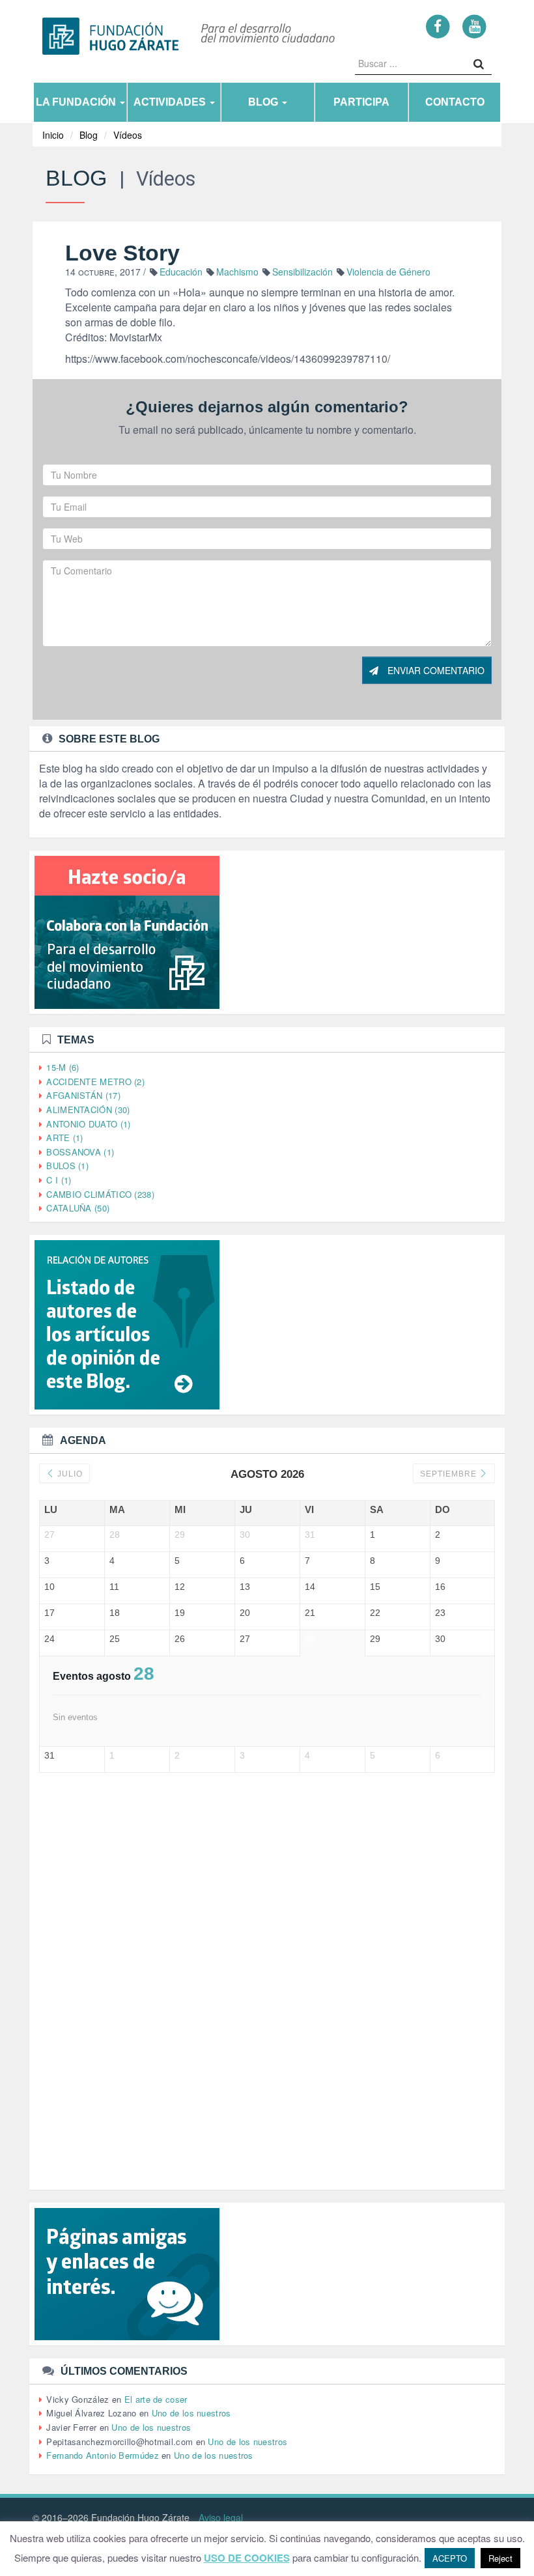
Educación (181, 272)
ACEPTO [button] (450, 2558)
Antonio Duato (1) (88, 1124)
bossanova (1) (80, 1152)
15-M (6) (63, 1067)
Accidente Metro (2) (95, 1082)
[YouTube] (474, 26)
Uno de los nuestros (191, 2413)
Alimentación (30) (88, 1110)
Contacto (455, 102)
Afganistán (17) (83, 1095)
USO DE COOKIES (247, 2558)
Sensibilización (302, 272)
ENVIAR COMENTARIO (435, 670)
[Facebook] (438, 26)
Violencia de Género (388, 272)
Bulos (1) (67, 1166)
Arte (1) (64, 1138)
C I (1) (59, 1180)
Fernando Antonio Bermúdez (103, 2455)
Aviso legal (221, 2517)
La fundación (77, 102)
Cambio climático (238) (100, 1194)
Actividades (171, 102)
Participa (361, 102)
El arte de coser (156, 2399)
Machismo (237, 272)
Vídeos (128, 135)
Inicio (53, 135)
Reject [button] (500, 2558)
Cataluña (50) (78, 1208)
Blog (264, 102)
